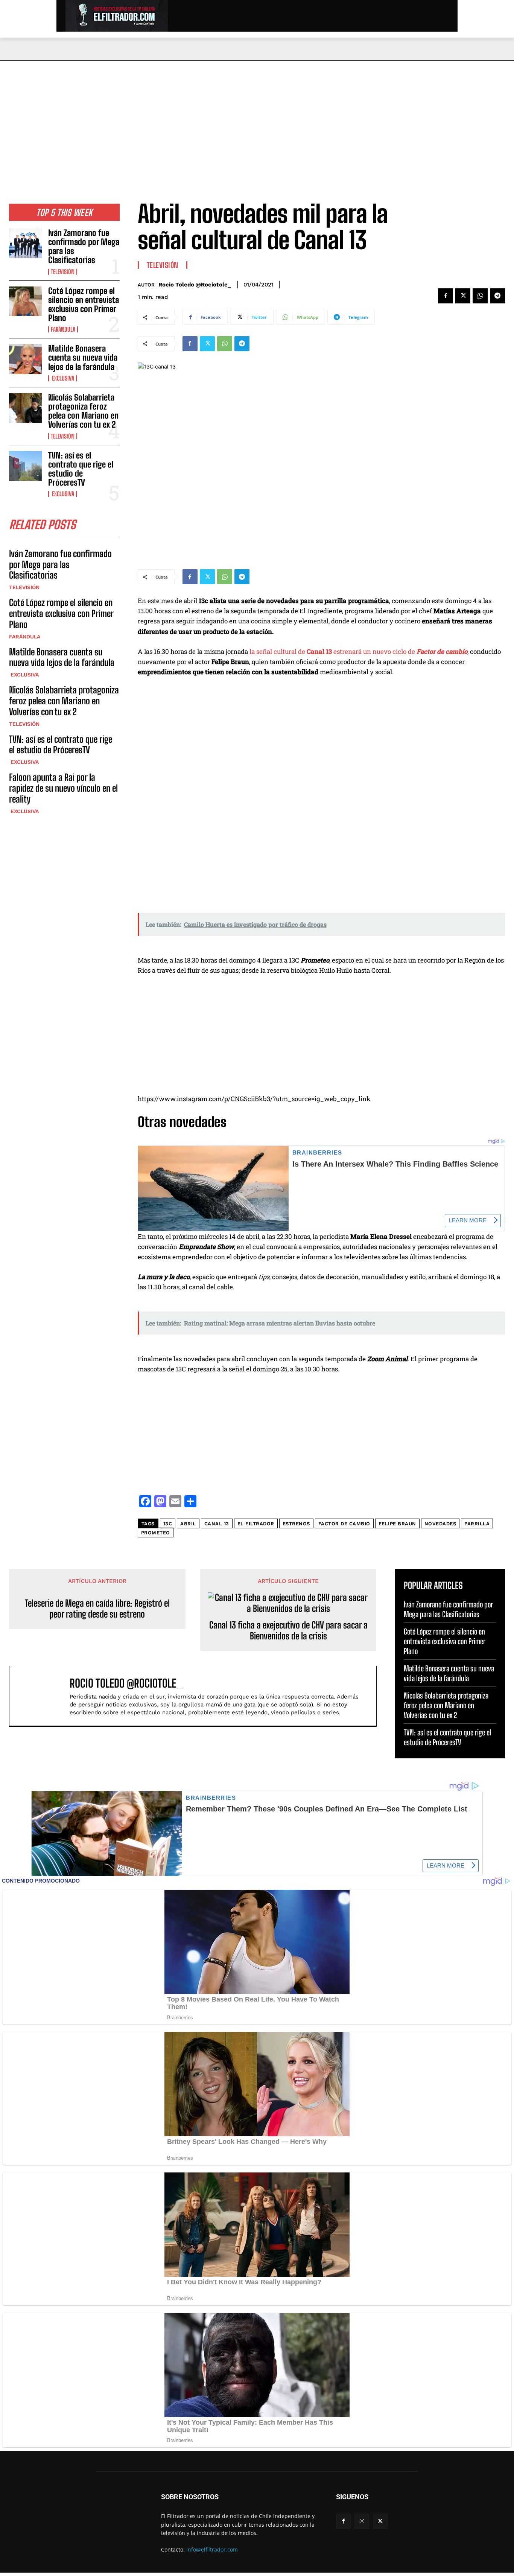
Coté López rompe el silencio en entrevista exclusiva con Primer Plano (84, 305)
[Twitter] (463, 296)
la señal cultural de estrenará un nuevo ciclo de (358, 651)
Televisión (63, 272)
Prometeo (156, 1533)
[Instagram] (362, 2521)
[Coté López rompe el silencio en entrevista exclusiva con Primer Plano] (26, 301)
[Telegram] (497, 296)
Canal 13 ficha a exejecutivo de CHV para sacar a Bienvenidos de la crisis (288, 1631)
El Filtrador (256, 1524)
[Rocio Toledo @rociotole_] (43, 1696)
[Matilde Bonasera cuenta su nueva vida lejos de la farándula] (26, 359)
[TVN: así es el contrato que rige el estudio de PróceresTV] (26, 466)
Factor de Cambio (344, 1524)
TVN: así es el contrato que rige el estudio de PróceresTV (81, 469)
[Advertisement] (257, 117)
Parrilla (477, 1524)
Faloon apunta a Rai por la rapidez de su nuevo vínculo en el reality (63, 788)
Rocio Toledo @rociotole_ (195, 285)
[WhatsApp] (480, 296)
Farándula (63, 329)
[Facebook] (446, 296)
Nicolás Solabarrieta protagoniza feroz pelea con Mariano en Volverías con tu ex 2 (83, 411)
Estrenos (296, 1524)
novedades (440, 1524)
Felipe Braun (397, 1524)
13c (168, 1524)
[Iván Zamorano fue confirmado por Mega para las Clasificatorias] (26, 243)
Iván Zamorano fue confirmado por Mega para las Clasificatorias (84, 247)
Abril (188, 1524)
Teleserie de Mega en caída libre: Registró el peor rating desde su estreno (97, 1609)
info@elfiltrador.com (212, 2549)
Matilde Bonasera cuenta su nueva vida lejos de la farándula (83, 357)
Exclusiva (62, 378)
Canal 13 (217, 1524)
